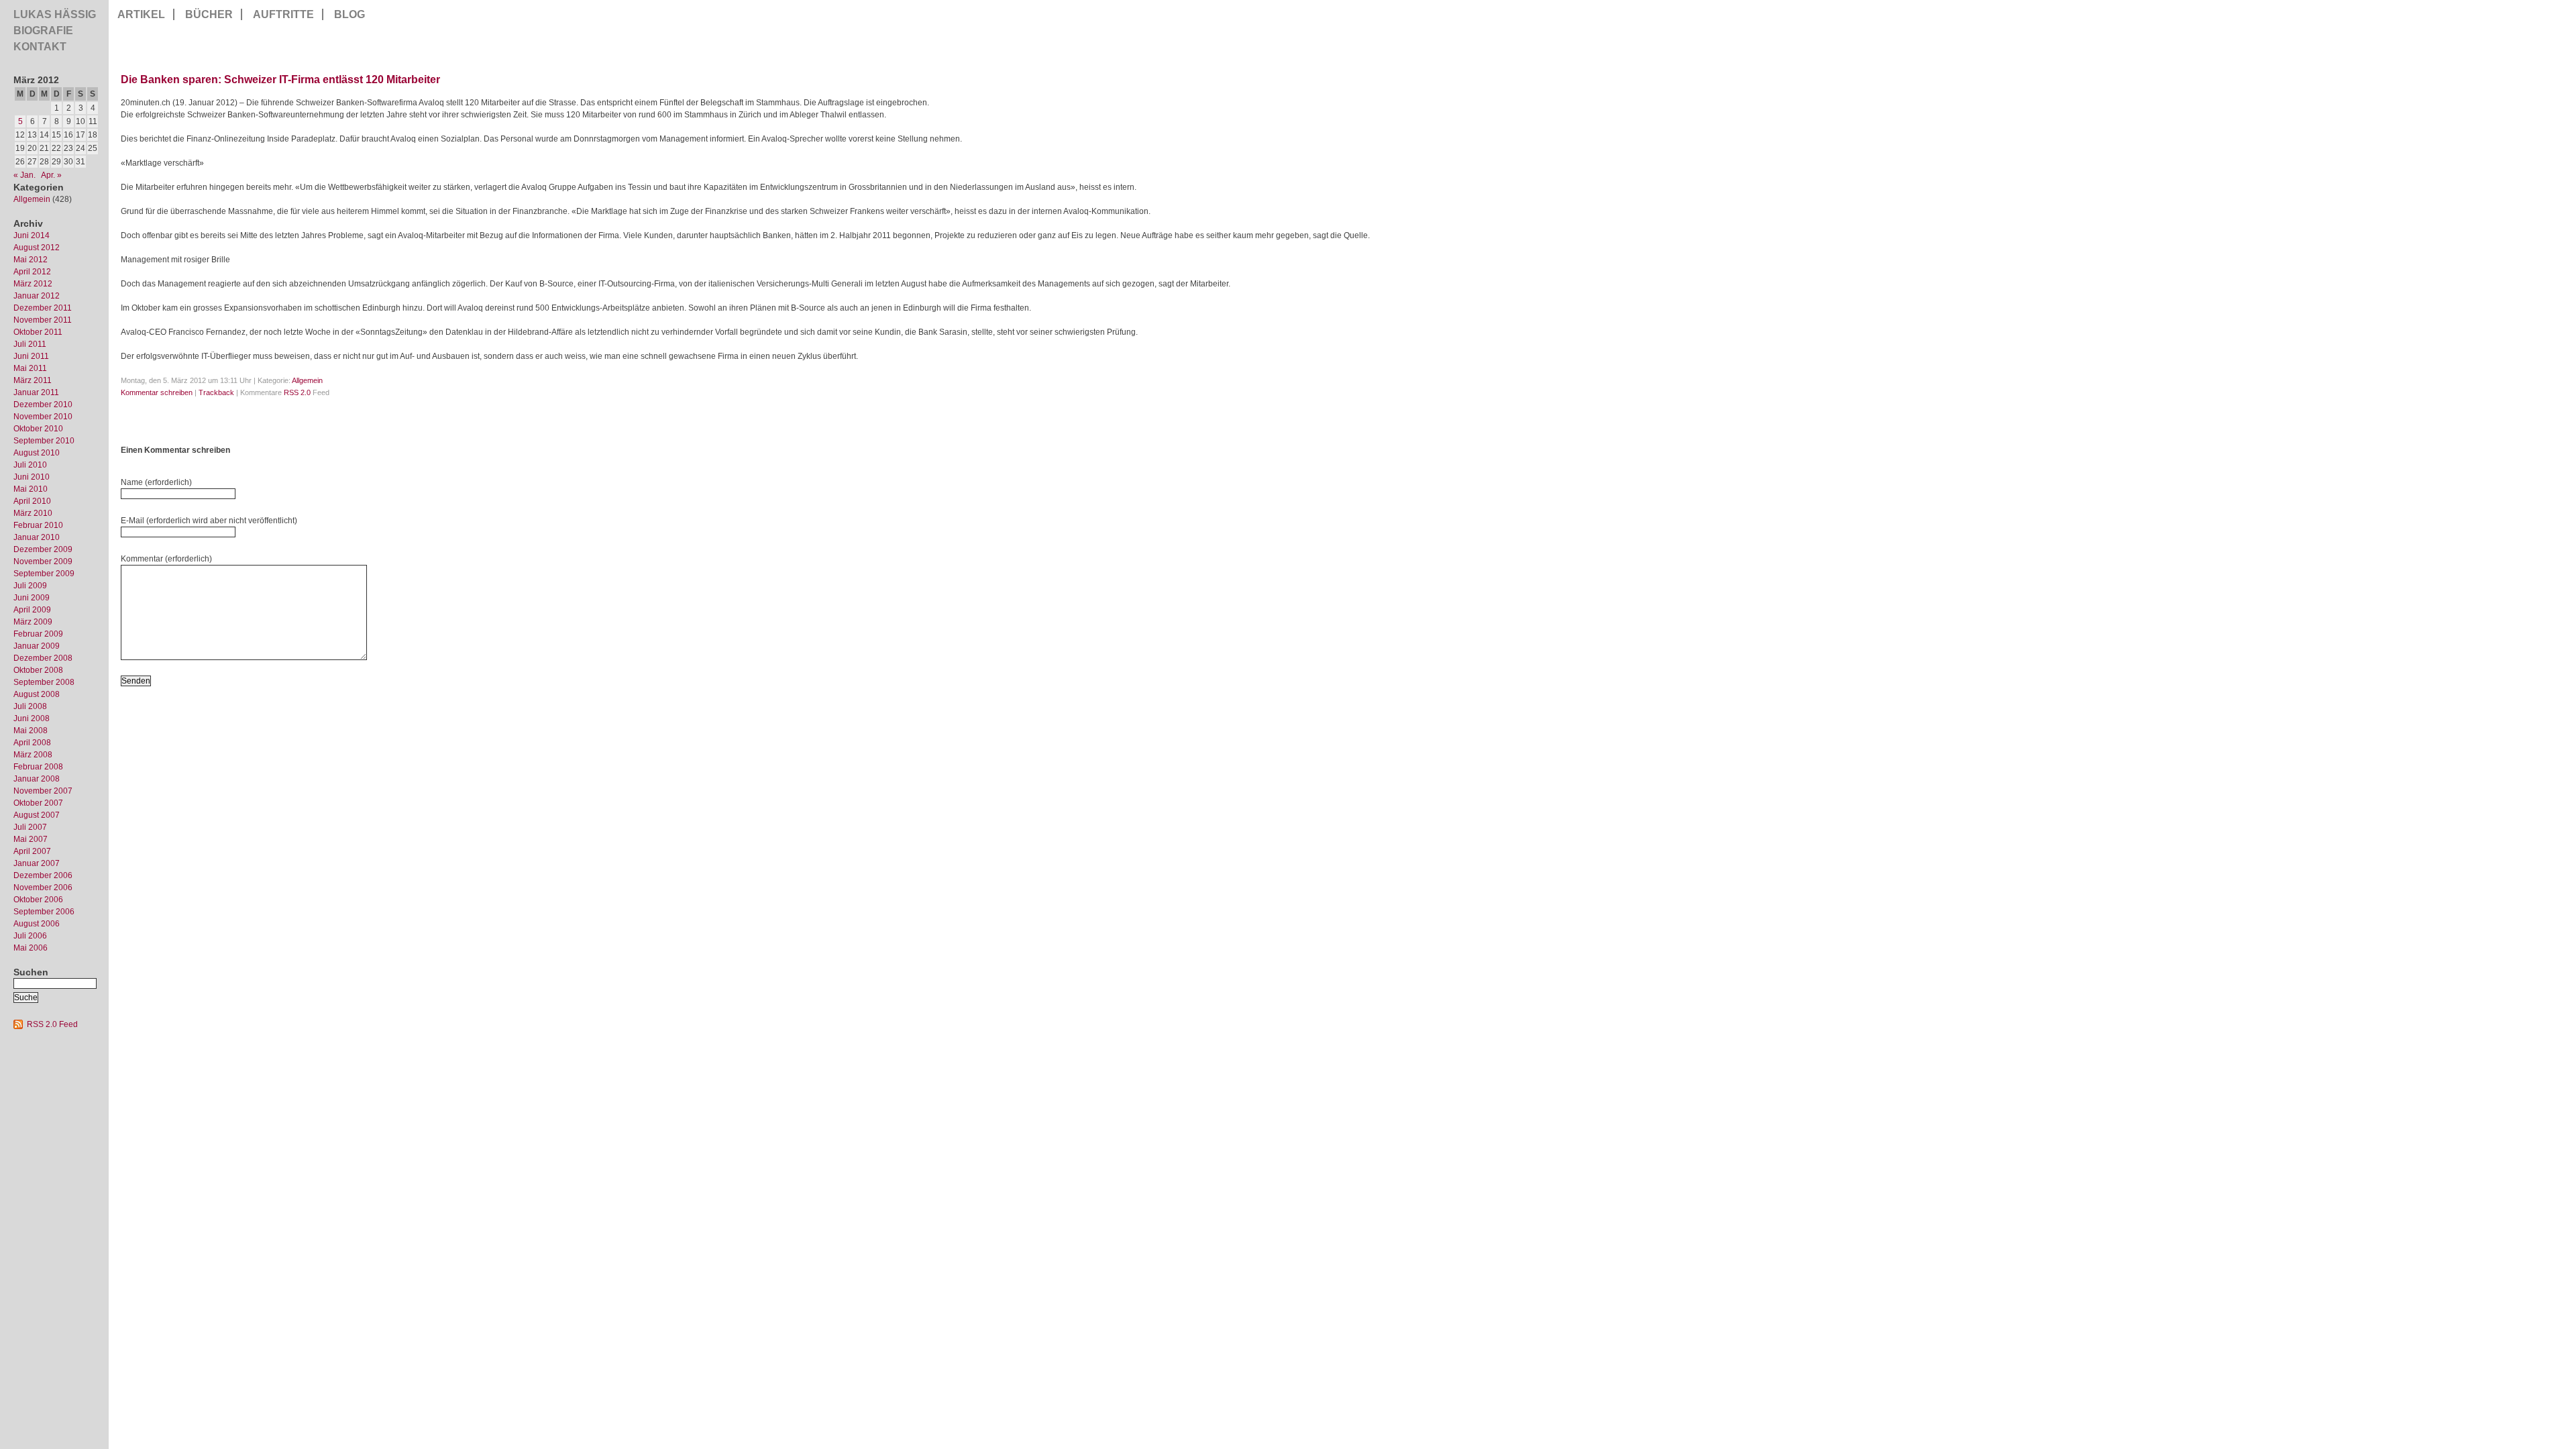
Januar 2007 (37, 863)
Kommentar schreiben (157, 392)
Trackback (216, 392)
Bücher (209, 14)
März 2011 (33, 380)
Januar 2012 (37, 296)
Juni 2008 (32, 718)
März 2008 (33, 755)
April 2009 (32, 610)
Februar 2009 (38, 634)
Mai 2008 (31, 731)
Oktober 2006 (38, 900)
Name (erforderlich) (156, 482)
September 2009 (44, 574)
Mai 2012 (31, 260)
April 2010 (32, 501)
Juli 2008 (30, 706)
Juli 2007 (30, 827)
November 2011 (43, 320)
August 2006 (37, 924)
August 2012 (37, 248)
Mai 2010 (31, 489)
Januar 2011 (36, 392)
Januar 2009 (37, 646)
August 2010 (37, 453)
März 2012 (33, 284)
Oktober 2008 (38, 670)
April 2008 (32, 743)
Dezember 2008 (43, 658)
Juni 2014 (32, 235)
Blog (350, 14)
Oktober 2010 (38, 429)
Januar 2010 (37, 537)
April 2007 (32, 851)
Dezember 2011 (43, 308)
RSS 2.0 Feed (52, 1024)
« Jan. (24, 175)
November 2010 (43, 417)
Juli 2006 (30, 936)
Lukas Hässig (55, 14)
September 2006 (44, 912)
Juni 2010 (32, 477)
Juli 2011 (30, 344)
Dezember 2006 (43, 875)
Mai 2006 (31, 948)
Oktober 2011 (38, 332)
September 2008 (44, 682)
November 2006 (43, 888)
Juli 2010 (30, 465)
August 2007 (37, 815)
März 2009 (33, 622)
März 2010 (33, 513)
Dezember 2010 (43, 405)
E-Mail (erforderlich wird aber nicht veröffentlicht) (209, 521)
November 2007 (43, 791)
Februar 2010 (38, 525)
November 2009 (43, 561)
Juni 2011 (31, 356)
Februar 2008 (38, 767)
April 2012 (32, 272)
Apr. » (51, 175)
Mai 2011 (30, 368)
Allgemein (32, 199)
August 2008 (37, 694)
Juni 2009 (32, 598)
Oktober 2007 (38, 803)
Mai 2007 (31, 839)
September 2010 (44, 441)
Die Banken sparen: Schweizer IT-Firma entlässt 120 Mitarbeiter (280, 79)
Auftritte (283, 14)
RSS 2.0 (297, 392)
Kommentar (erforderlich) (166, 559)
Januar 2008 (37, 779)
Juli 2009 (30, 586)
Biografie (43, 31)
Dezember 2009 (43, 549)
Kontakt (40, 47)
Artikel (141, 14)
